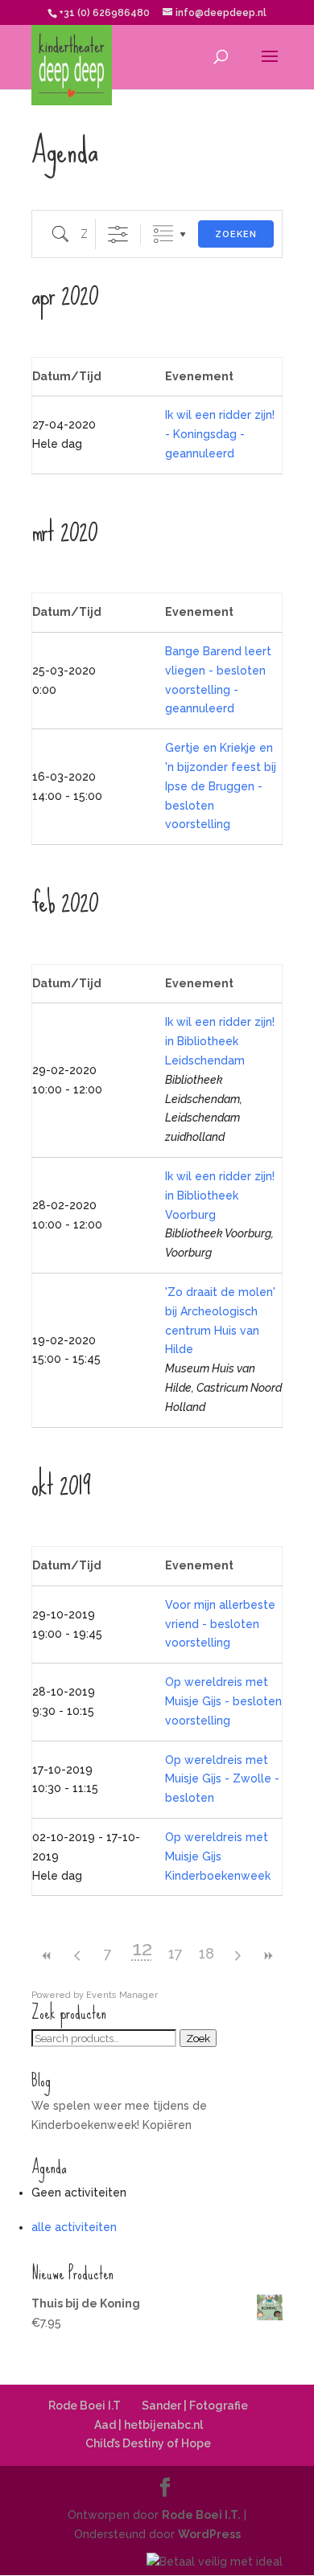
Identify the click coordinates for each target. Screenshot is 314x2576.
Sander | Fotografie (195, 2406)
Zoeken (236, 234)
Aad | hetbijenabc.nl (149, 2425)
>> (267, 1956)
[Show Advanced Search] (118, 234)
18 (207, 1953)
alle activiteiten (74, 2227)
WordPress (209, 2534)
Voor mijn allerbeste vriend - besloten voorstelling (220, 1624)
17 (176, 1953)
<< (47, 1956)
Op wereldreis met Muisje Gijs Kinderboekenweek (218, 1856)
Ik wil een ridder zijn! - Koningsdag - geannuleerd (220, 434)
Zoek (198, 2038)
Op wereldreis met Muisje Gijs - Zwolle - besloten (222, 1779)
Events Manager (122, 1995)
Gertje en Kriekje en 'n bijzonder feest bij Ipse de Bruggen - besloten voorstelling (221, 786)
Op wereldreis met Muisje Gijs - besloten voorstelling (223, 1701)
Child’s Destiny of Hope (148, 2443)
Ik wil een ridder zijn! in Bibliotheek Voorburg (220, 1196)
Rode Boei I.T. (201, 2515)
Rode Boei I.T (85, 2406)
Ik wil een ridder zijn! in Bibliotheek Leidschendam (220, 1041)
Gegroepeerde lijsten (163, 234)
